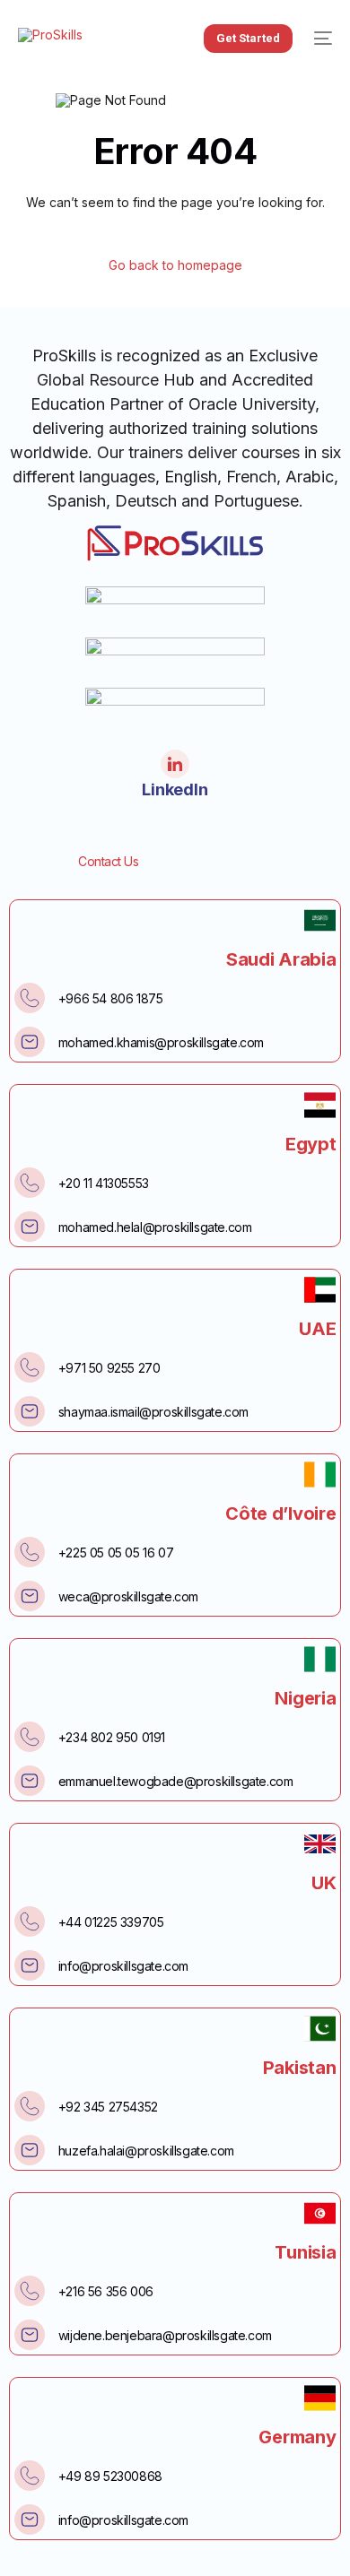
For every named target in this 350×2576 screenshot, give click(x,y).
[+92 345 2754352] (30, 2106)
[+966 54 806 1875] (30, 998)
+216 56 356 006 (106, 2291)
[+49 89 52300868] (30, 2476)
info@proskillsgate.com (123, 1966)
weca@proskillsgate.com (128, 1596)
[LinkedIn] (175, 764)
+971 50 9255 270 (109, 1368)
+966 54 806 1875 (111, 998)
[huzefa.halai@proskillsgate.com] (30, 2150)
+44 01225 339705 (111, 1922)
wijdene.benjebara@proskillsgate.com (165, 2335)
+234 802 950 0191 (112, 1737)
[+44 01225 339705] (30, 1921)
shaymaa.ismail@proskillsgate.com (153, 1412)
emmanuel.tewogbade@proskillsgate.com (176, 1781)
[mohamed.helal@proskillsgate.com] (30, 1227)
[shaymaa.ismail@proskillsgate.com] (30, 1411)
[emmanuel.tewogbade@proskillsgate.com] (30, 1781)
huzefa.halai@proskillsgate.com (146, 2151)
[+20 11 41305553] (30, 1183)
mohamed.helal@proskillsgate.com (155, 1227)
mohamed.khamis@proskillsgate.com (161, 1042)
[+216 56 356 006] (30, 2291)
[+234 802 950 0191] (30, 1737)
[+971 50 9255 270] (30, 1367)
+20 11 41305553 (104, 1183)
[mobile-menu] (321, 39)
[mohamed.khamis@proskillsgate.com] (30, 1042)
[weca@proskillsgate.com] (30, 1596)
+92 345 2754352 (108, 2107)
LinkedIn (175, 789)
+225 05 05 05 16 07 (116, 1553)
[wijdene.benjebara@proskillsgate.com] (30, 2335)
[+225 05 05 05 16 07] (30, 1552)
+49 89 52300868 (110, 2476)
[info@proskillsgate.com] (30, 1965)
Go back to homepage (175, 265)
